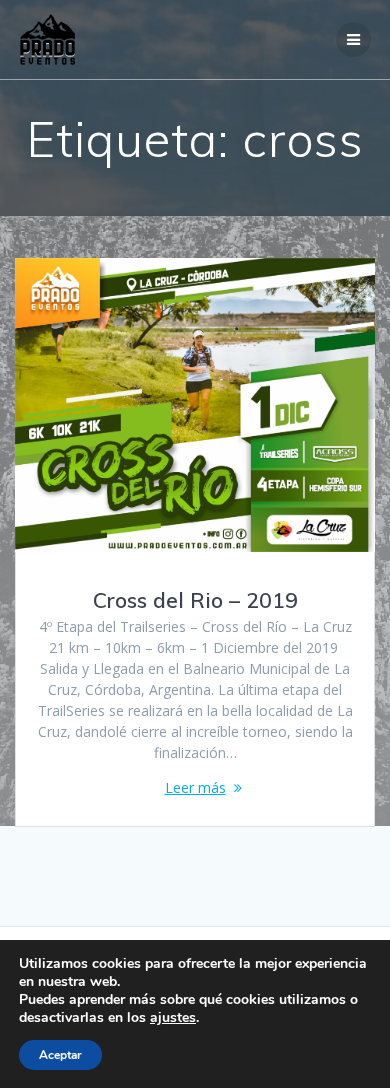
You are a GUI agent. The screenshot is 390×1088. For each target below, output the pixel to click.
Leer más (195, 787)
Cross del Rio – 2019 (195, 600)
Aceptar (60, 1055)
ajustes (173, 1018)
